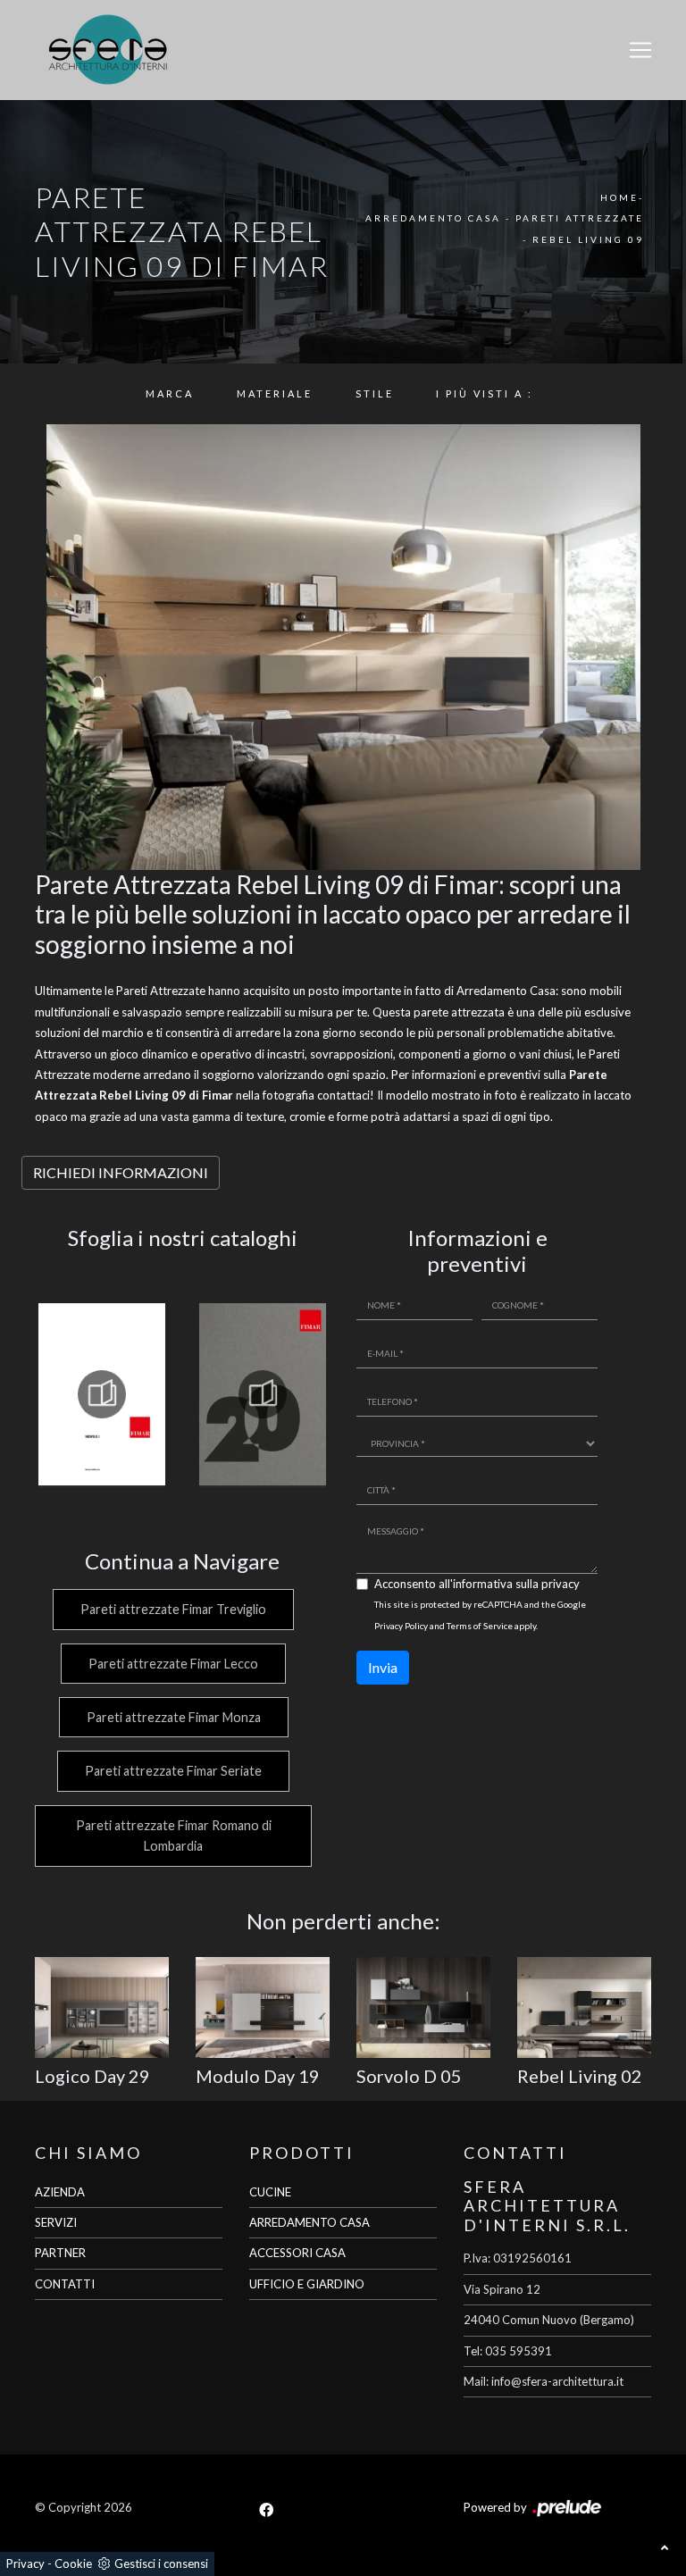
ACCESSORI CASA (297, 2253)
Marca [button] (170, 393)
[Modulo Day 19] (263, 2007)
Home (619, 197)
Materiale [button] (275, 393)
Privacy (25, 2563)
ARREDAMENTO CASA (310, 2222)
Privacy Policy (401, 1626)
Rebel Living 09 (588, 239)
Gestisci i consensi (161, 2563)
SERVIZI (56, 2222)
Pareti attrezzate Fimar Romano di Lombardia (174, 1836)
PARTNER (60, 2253)
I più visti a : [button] (485, 393)
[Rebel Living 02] (584, 2007)
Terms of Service (480, 1626)
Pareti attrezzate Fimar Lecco (173, 1664)
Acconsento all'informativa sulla (477, 1584)
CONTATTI (65, 2284)
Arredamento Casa (433, 218)
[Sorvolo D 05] (423, 2007)
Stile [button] (375, 393)
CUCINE (270, 2192)
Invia (383, 1667)
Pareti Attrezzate (580, 218)
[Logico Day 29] (102, 2007)
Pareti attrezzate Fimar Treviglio (173, 1609)
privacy (561, 1584)
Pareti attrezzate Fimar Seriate (173, 1771)
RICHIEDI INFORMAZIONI (121, 1172)
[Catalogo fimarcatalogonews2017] (102, 1394)
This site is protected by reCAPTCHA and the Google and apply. (480, 1614)
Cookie (73, 2563)
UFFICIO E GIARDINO (307, 2284)
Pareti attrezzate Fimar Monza (174, 1717)
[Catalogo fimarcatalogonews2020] (263, 1394)
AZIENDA (60, 2192)
